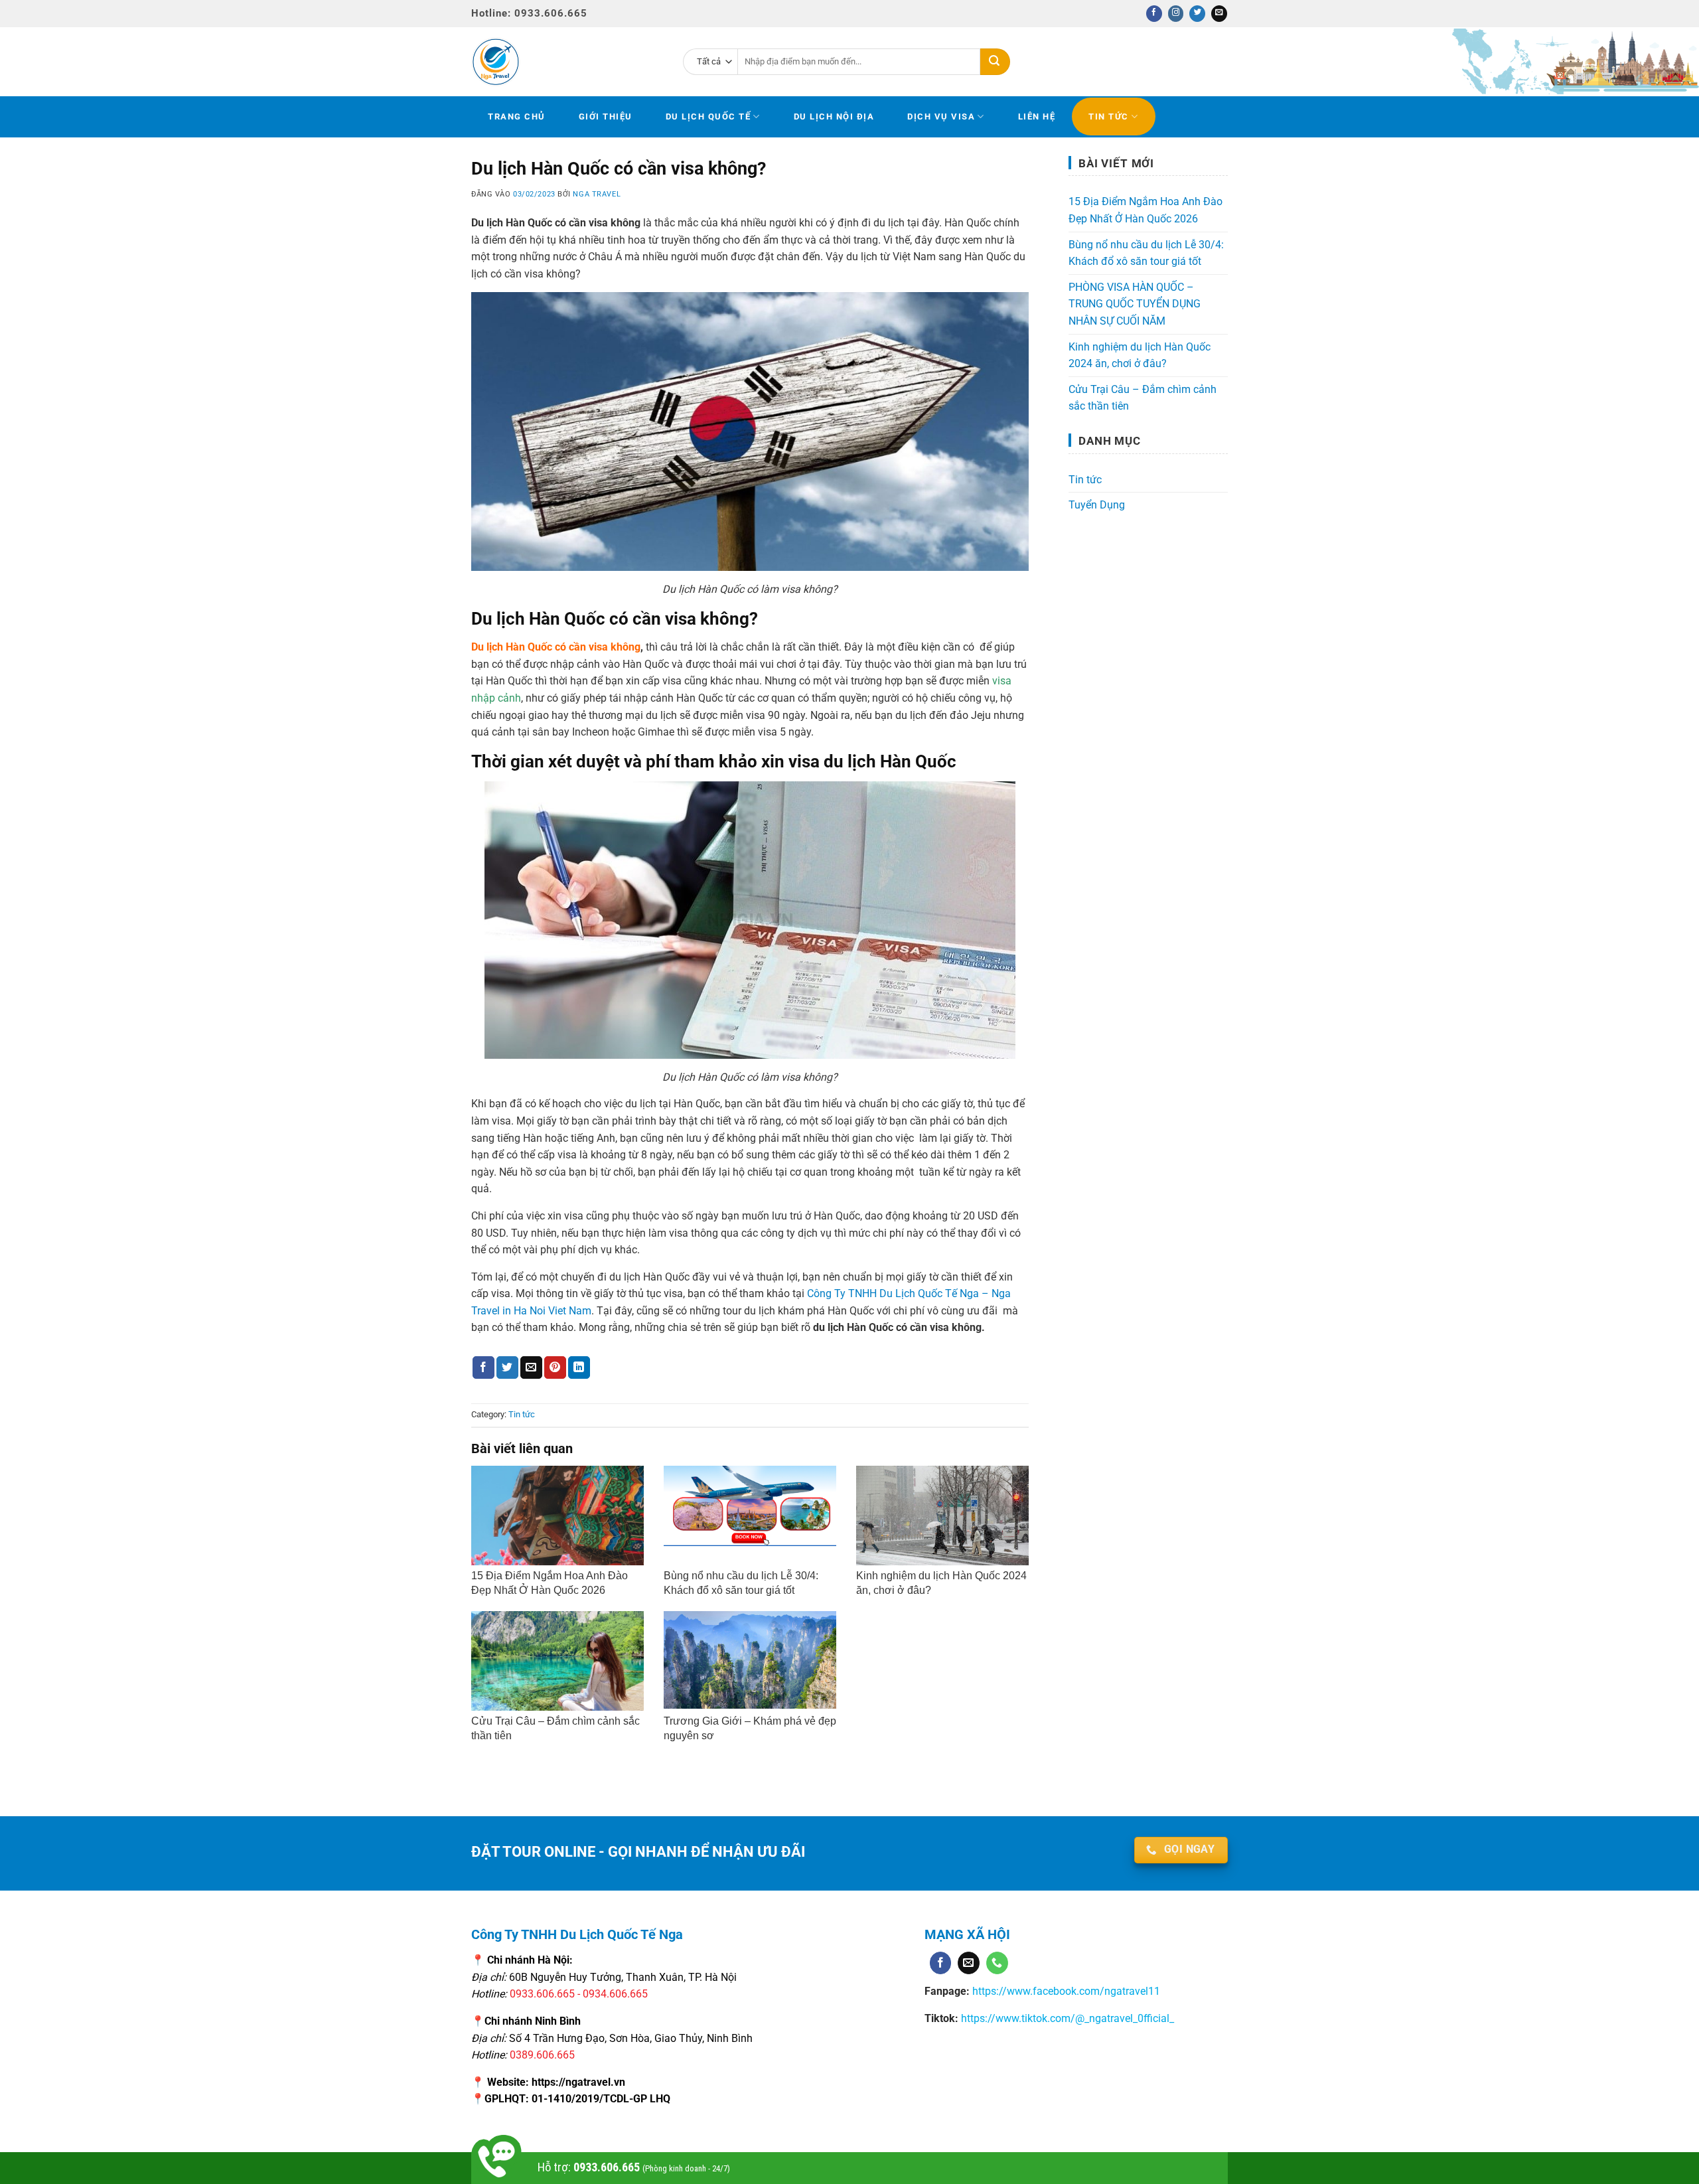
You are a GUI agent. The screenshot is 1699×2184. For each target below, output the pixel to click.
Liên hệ (1037, 117)
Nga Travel (597, 194)
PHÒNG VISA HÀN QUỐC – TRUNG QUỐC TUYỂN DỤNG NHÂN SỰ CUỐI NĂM (1135, 304)
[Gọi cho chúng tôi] (997, 1963)
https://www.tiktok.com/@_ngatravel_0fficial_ (1068, 2018)
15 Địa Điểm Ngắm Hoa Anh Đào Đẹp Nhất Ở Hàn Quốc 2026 (1145, 210)
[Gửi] (995, 62)
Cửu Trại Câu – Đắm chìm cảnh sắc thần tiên (1143, 398)
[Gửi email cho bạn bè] (531, 1367)
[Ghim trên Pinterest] (555, 1367)
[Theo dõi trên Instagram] (1176, 14)
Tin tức (1109, 117)
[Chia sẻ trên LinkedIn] (579, 1367)
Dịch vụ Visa (941, 117)
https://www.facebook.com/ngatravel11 (1065, 1991)
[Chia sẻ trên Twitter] (507, 1367)
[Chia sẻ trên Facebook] (483, 1367)
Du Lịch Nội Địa (834, 117)
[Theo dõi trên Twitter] (1197, 14)
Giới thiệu (606, 117)
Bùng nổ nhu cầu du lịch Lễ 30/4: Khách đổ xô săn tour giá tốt (1146, 253)
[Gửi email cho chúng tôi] (1219, 14)
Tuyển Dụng (1097, 505)
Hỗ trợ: (634, 2167)
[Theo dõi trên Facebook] (1154, 14)
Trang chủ (517, 117)
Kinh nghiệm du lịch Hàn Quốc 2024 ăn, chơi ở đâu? (1140, 355)
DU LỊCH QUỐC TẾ (708, 117)
